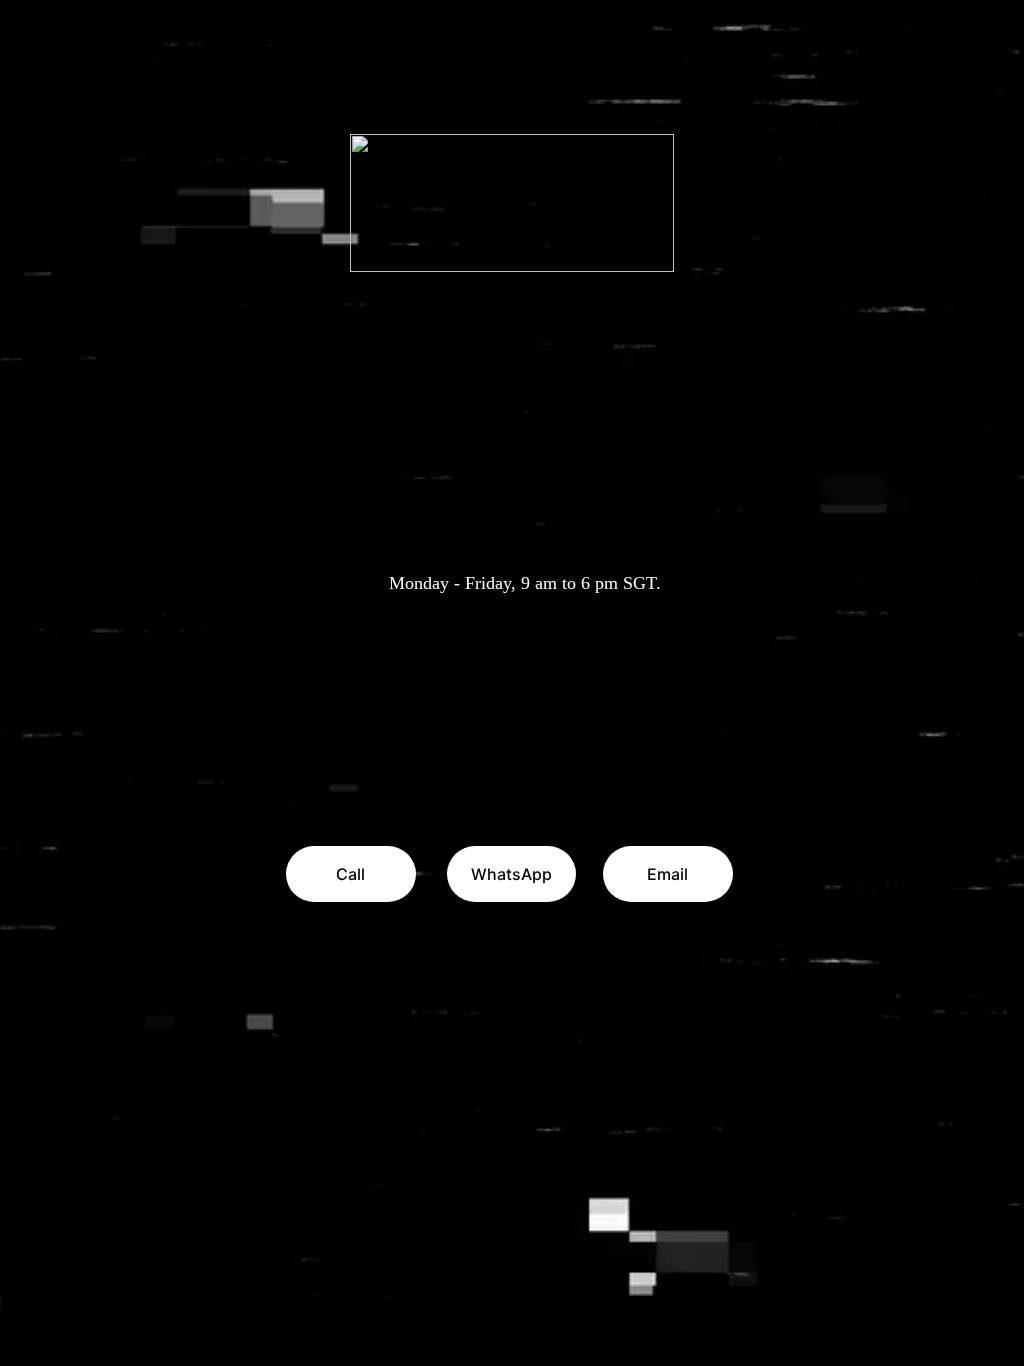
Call (350, 874)
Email (667, 874)
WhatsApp (511, 874)
